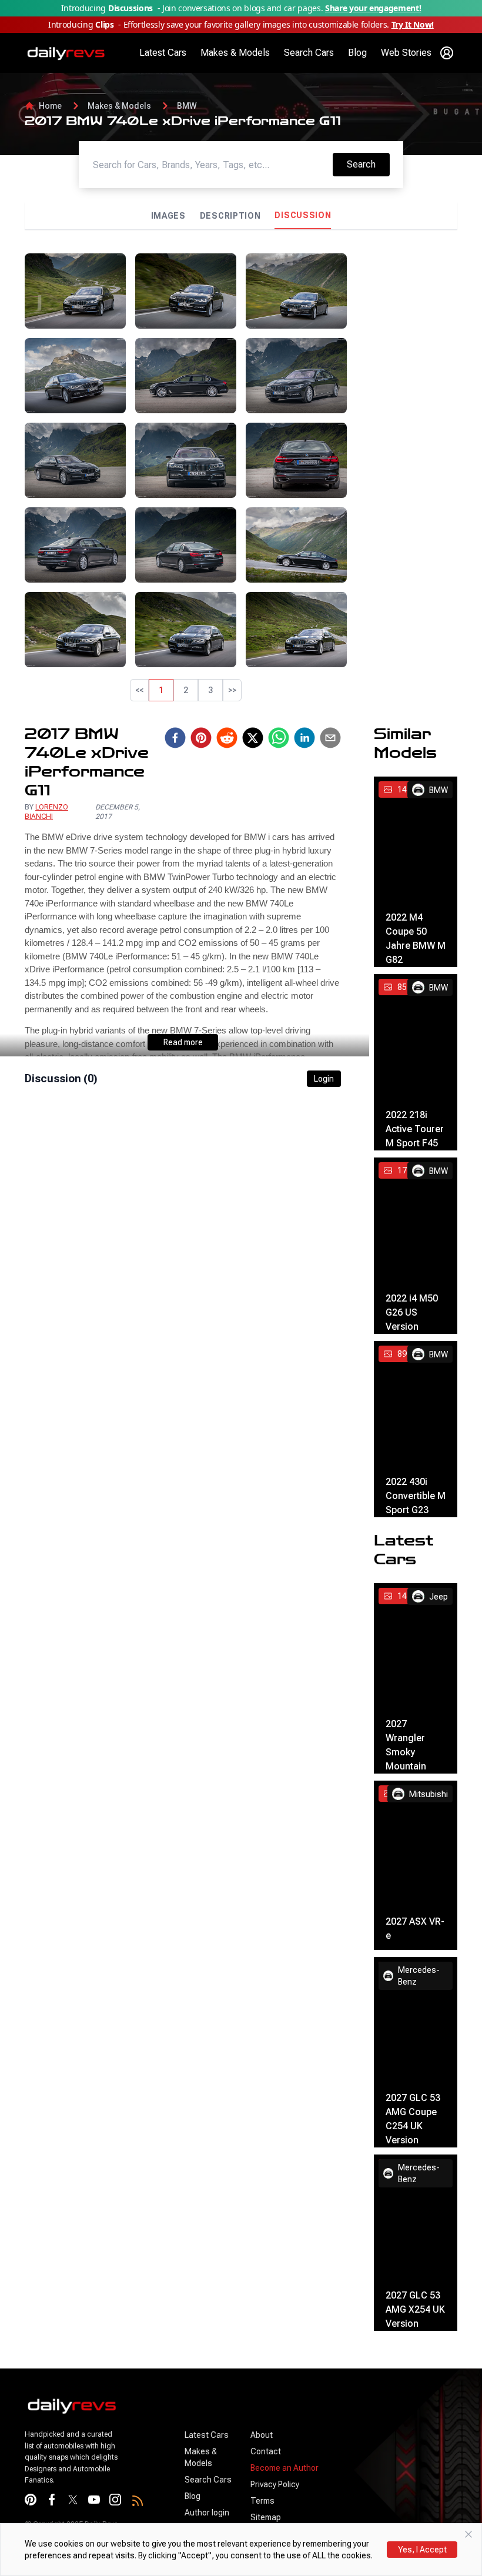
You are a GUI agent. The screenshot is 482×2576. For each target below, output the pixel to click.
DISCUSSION (303, 215)
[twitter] (253, 738)
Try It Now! (413, 24)
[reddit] (227, 738)
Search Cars (309, 53)
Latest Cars (163, 53)
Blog (357, 53)
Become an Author (284, 2468)
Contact (266, 2451)
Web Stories (406, 53)
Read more (183, 1042)
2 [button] (186, 690)
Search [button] (368, 164)
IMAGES (168, 216)
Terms (262, 2501)
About (262, 2435)
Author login (207, 2513)
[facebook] (175, 738)
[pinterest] (201, 738)
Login (324, 1079)
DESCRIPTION (230, 216)
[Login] (447, 53)
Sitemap (266, 2517)
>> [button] (232, 690)
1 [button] (161, 690)
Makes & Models (235, 53)
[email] (330, 738)
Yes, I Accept (422, 2550)
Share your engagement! (373, 8)
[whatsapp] (279, 738)
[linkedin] (304, 738)
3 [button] (210, 690)
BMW (187, 106)
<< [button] (139, 690)
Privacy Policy (275, 2484)
